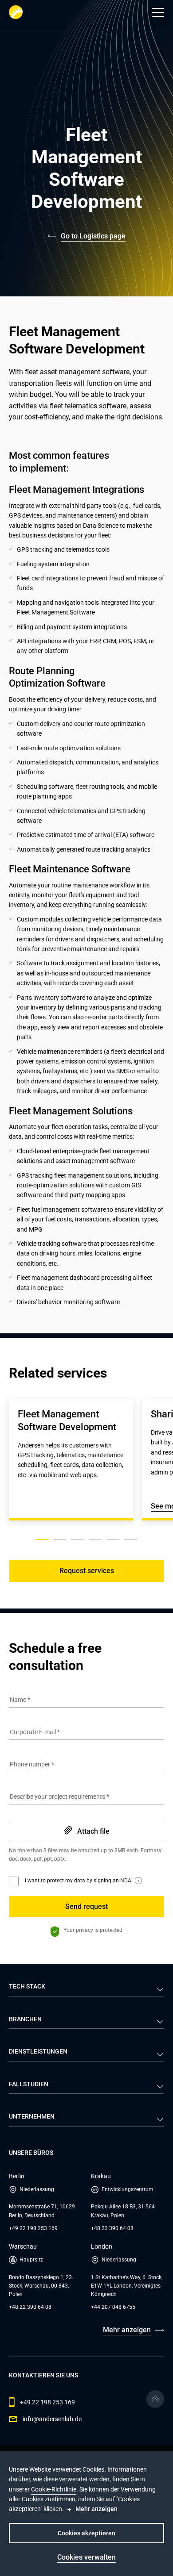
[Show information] (138, 1881)
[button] (158, 12)
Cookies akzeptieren (86, 2533)
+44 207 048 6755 (113, 2307)
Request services (87, 1571)
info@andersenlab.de (52, 2419)
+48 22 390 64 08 (112, 2228)
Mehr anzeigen (127, 2330)
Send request (86, 1906)
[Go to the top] (155, 2399)
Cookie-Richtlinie (54, 2489)
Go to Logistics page (93, 236)
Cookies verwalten (86, 2557)
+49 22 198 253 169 (33, 2228)
